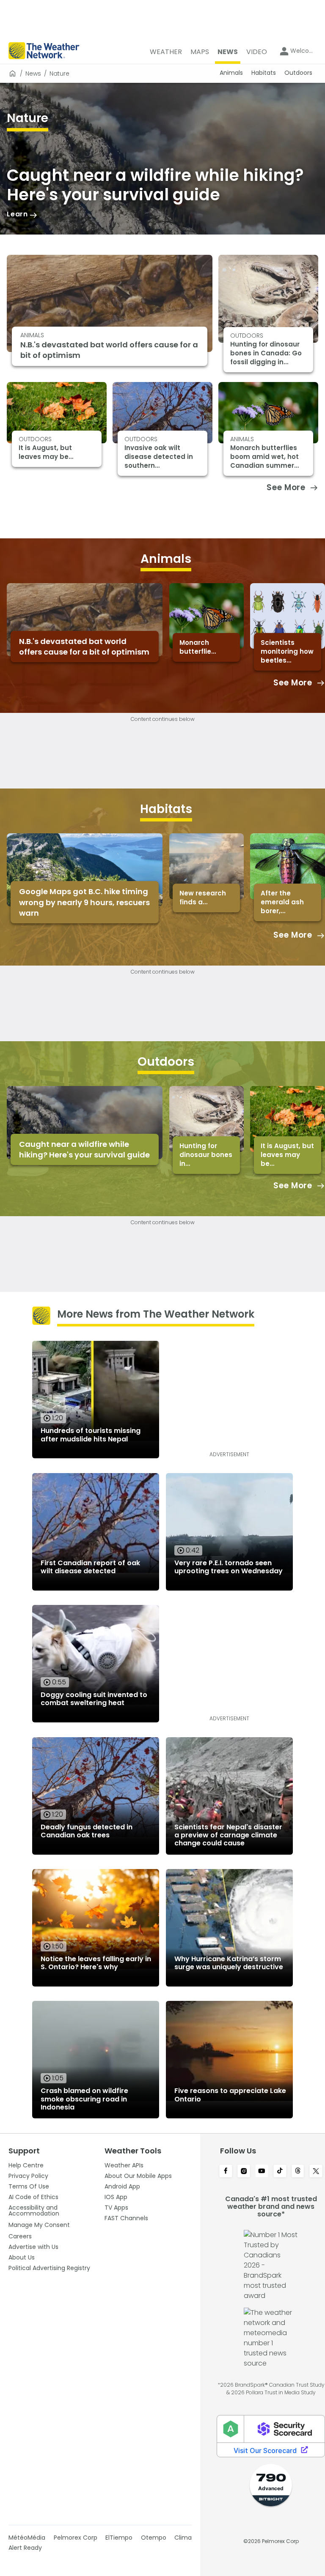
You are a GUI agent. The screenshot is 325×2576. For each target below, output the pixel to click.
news (33, 74)
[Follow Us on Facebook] (226, 2172)
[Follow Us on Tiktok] (280, 2172)
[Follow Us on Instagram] (244, 2172)
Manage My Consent (39, 2225)
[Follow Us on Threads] (298, 2172)
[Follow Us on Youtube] (262, 2172)
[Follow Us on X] (316, 2172)
